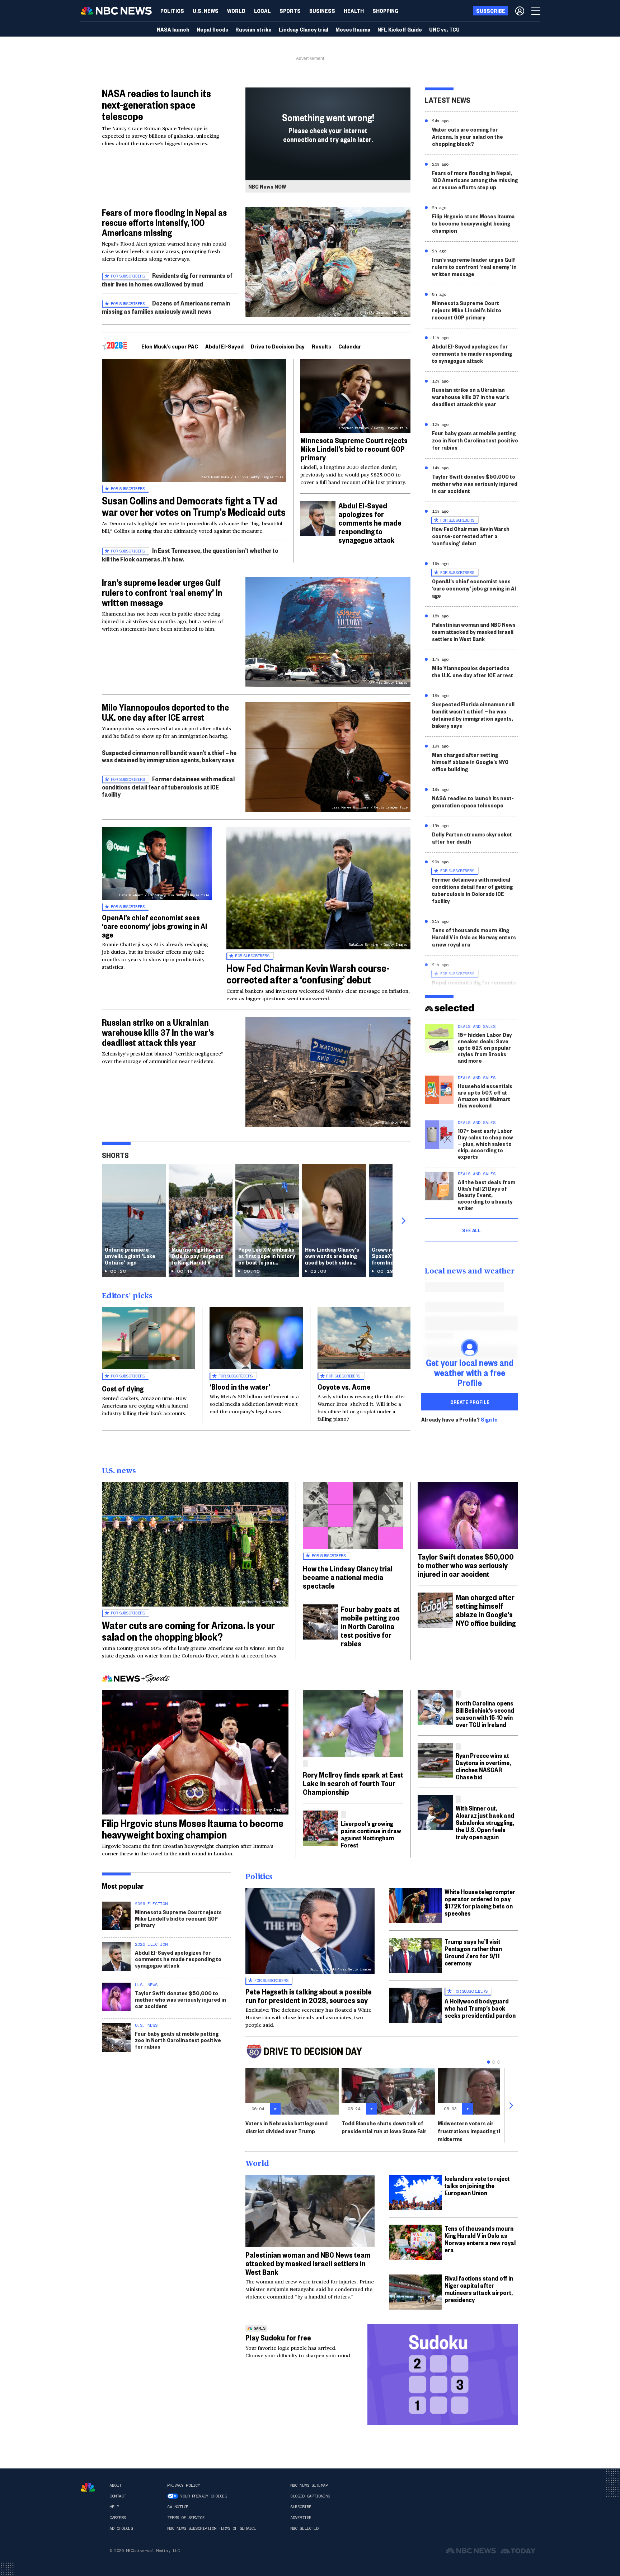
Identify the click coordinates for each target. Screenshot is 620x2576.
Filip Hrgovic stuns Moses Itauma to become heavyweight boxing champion (473, 223)
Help (114, 2507)
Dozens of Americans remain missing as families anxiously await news (166, 307)
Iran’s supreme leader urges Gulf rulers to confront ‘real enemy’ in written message (162, 592)
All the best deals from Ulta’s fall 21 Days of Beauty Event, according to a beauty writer (487, 1195)
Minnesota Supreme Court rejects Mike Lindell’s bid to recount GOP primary (354, 449)
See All (471, 1230)
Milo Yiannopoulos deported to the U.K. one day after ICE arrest (165, 712)
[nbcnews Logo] (88, 2487)
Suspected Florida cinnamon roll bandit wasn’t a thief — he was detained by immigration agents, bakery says (473, 715)
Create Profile (470, 1402)
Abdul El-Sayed (224, 346)
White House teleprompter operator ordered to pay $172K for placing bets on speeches (480, 1902)
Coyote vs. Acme (344, 1386)
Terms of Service (186, 2518)
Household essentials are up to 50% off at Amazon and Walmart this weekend (485, 1095)
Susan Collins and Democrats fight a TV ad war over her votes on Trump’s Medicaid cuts (194, 506)
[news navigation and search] (536, 11)
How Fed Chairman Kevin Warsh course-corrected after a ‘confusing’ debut (308, 974)
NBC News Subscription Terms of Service (212, 2528)
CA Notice (178, 2507)
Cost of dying (123, 1388)
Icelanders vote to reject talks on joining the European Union (477, 2185)
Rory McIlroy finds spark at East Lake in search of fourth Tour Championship (353, 1783)
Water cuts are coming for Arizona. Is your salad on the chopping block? (468, 136)
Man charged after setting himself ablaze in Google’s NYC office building (470, 762)
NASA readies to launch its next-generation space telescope (156, 105)
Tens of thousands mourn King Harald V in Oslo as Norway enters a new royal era (474, 937)
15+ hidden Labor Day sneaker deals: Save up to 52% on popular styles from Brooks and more (485, 1047)
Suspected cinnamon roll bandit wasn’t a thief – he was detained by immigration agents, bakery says (169, 756)
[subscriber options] (520, 11)
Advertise (301, 2518)
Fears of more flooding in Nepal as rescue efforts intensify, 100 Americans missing (164, 222)
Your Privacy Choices (203, 2496)
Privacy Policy (184, 2485)
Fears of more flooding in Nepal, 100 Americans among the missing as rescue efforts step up (475, 180)
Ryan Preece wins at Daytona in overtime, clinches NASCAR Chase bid (483, 1766)
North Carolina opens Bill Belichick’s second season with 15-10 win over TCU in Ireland (485, 1714)
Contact (118, 2496)
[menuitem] (172, 11)
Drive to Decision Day (278, 346)
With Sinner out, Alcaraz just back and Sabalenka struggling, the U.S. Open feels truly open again (485, 1822)
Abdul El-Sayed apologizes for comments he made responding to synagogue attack (370, 522)
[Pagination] (489, 2062)
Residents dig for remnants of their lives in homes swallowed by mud (167, 279)
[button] (262, 11)
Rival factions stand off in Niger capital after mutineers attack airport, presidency (479, 2289)
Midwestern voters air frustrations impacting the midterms (471, 2131)
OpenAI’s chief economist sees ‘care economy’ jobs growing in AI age (154, 926)
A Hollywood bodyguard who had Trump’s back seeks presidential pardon (480, 2008)
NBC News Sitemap (309, 2485)
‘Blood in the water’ (240, 1386)
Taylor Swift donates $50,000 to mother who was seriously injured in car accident (475, 483)
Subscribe (301, 2507)
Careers (118, 2518)
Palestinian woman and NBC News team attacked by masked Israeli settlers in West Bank (474, 632)
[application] (310, 2211)
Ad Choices (121, 2528)
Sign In (489, 1419)
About (115, 2485)
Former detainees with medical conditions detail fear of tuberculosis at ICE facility (168, 786)
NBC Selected (304, 2528)
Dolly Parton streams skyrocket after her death (472, 838)
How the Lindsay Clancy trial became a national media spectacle (348, 1577)
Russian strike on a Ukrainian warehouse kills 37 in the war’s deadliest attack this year (158, 1032)
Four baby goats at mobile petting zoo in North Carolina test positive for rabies (475, 440)
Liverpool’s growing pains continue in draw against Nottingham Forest (371, 1834)
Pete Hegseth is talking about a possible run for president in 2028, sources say (309, 1996)
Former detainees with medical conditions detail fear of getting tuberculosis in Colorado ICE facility (472, 890)
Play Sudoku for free (278, 2337)
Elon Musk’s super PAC (170, 346)
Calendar (350, 346)
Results (321, 346)
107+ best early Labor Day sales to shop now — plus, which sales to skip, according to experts (485, 1144)
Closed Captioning (310, 2496)
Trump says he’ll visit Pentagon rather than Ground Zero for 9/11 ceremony (473, 1952)
